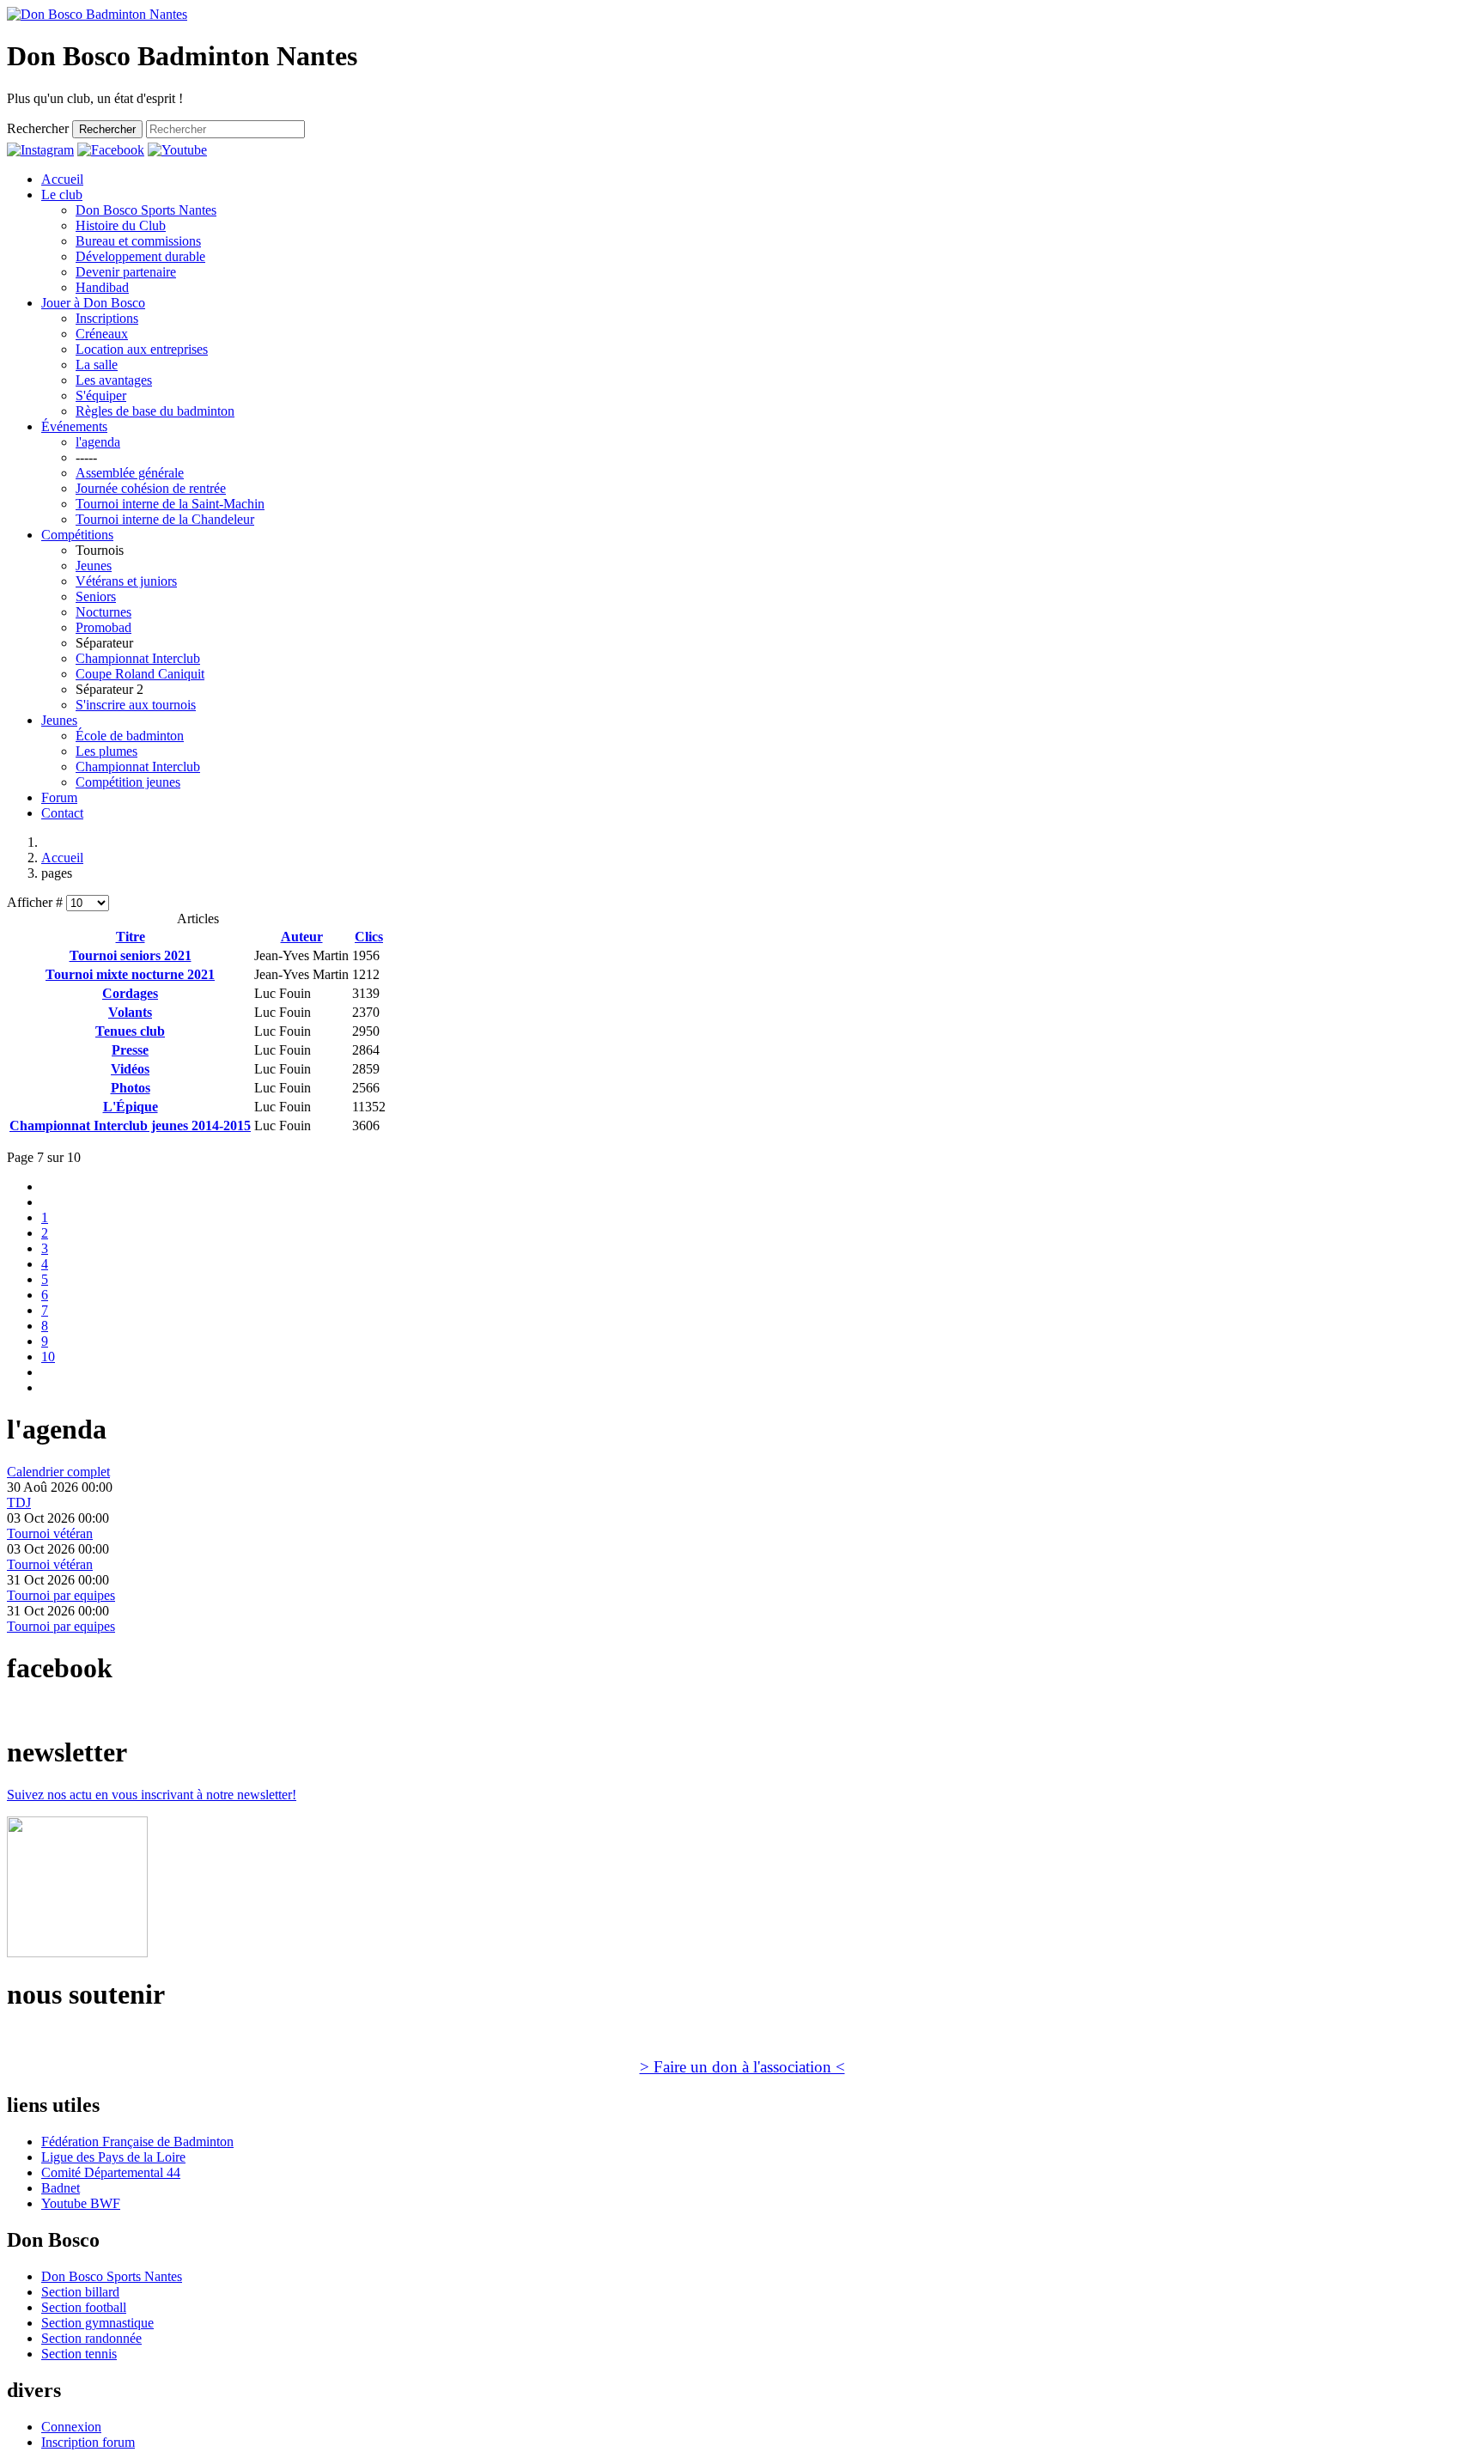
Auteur (302, 937)
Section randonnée (91, 2338)
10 (48, 1357)
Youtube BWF (81, 2203)
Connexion (71, 2427)
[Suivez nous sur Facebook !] (111, 150)
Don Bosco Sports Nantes (112, 2276)
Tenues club (130, 1031)
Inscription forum (88, 2442)
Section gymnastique (97, 2323)
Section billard (80, 2292)
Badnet (61, 2188)
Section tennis (79, 2354)
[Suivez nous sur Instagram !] (40, 150)
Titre (131, 937)
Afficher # (36, 902)
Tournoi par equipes (61, 1595)
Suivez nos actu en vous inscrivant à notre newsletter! (152, 1795)
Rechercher (38, 128)
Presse (130, 1050)
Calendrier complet (58, 1472)
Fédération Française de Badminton (137, 2142)
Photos (131, 1088)
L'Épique (131, 1107)
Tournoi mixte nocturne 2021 (130, 974)
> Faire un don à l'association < (742, 2067)
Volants (130, 1012)
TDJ (19, 1503)
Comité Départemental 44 (111, 2172)
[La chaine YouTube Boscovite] (177, 150)
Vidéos (130, 1069)
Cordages (130, 993)
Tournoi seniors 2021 (131, 955)
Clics (369, 937)
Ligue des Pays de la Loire (113, 2157)
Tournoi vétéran (50, 1533)
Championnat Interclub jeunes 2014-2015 (130, 1126)
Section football (84, 2307)
